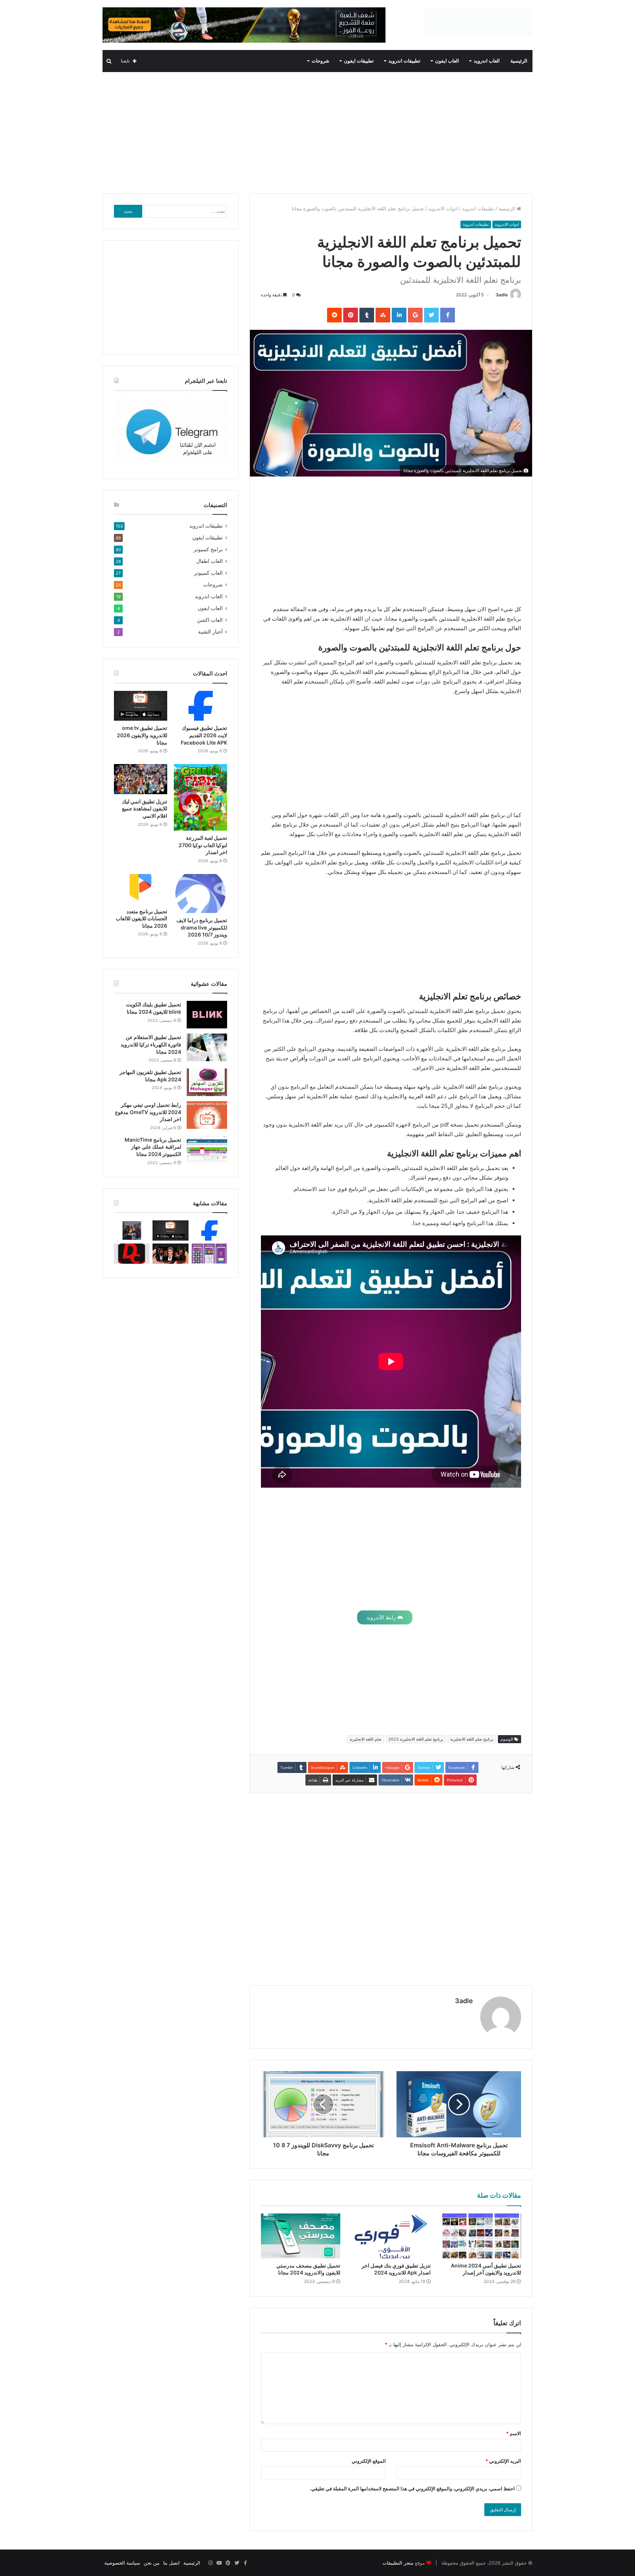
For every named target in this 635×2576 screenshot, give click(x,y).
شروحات (320, 61)
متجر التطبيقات (398, 2563)
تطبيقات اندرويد (404, 61)
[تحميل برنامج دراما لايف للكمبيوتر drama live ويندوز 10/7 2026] (200, 893)
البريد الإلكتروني (503, 2461)
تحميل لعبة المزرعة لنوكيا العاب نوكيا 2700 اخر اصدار (203, 845)
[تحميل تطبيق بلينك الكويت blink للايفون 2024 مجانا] (207, 1015)
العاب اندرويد (487, 61)
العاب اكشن (210, 620)
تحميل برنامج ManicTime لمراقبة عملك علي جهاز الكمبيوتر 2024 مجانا (153, 1147)
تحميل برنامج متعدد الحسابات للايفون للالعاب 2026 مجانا (141, 918)
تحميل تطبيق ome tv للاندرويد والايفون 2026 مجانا (142, 735)
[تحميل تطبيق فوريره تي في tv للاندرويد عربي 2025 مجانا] (209, 1254)
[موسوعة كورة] (244, 25)
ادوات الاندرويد (443, 208)
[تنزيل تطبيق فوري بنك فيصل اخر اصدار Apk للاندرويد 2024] (391, 2236)
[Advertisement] (317, 131)
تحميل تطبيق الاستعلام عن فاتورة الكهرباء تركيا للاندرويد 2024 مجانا (151, 1044)
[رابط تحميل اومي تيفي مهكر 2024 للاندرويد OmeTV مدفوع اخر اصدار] (207, 1115)
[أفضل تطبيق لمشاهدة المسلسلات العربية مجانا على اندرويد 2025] (170, 1254)
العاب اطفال (209, 561)
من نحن (152, 2563)
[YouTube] (219, 2563)
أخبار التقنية (210, 632)
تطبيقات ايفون (359, 61)
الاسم (514, 2433)
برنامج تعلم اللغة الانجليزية (472, 1739)
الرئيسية (519, 61)
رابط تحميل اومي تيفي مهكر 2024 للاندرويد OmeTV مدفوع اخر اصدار (148, 1112)
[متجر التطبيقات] (478, 21)
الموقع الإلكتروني (369, 2461)
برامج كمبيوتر (208, 549)
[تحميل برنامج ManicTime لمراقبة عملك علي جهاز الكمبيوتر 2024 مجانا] (207, 1150)
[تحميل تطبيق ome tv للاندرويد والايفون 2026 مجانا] (141, 706)
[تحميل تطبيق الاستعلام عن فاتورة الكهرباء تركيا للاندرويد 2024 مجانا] (207, 1047)
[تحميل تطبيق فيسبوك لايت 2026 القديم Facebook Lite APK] (200, 706)
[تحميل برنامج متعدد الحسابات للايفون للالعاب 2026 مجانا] (141, 889)
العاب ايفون (447, 61)
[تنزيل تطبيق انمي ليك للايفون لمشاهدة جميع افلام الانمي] (141, 779)
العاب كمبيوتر (208, 573)
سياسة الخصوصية (122, 2563)
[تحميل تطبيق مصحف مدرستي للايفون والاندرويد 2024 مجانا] (301, 2236)
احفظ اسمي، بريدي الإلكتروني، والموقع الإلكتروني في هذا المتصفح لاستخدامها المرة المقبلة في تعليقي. (412, 2488)
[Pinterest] (228, 2563)
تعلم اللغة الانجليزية (365, 1739)
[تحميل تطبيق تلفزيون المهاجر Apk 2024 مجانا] (207, 1082)
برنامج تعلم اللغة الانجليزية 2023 (416, 1739)
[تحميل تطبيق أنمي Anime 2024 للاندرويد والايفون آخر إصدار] (481, 2236)
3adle (502, 295)
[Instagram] (210, 2563)
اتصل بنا (171, 2563)
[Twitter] (237, 2563)
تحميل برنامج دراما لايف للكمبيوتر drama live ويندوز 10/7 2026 (202, 927)
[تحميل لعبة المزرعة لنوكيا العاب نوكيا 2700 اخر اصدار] (200, 797)
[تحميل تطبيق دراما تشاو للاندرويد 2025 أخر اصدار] (132, 1254)
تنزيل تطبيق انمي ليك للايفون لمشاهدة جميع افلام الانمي (145, 809)
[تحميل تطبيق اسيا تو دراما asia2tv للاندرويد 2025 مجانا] (132, 1230)
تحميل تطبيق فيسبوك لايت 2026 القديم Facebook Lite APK (204, 735)
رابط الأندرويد (382, 1617)
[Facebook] (245, 2563)
